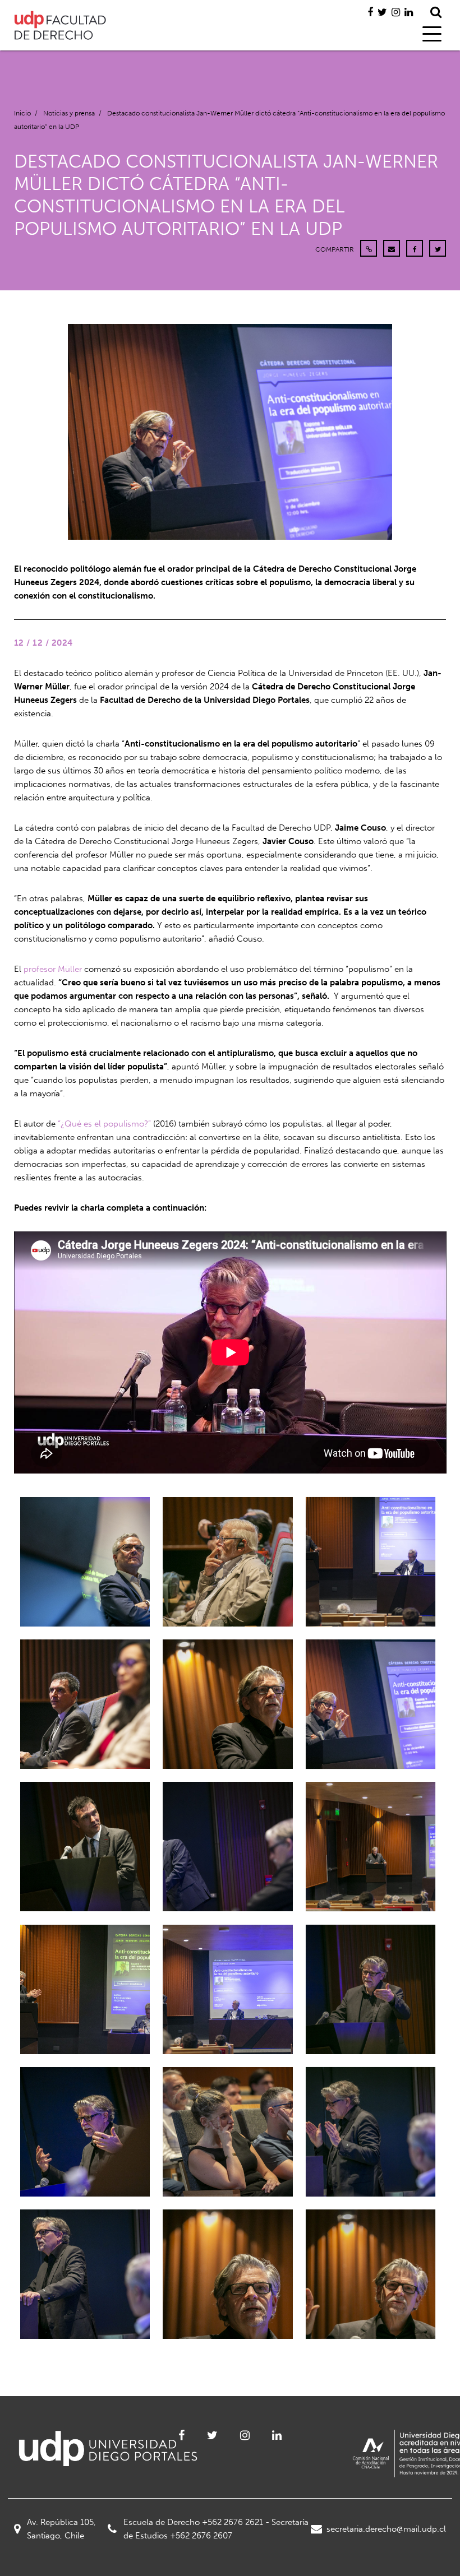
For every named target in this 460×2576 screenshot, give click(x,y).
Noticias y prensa (69, 113)
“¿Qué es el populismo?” (104, 1124)
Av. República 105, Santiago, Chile (61, 2529)
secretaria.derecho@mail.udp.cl (386, 2529)
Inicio (22, 113)
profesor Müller (53, 969)
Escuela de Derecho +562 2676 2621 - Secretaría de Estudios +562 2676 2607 (216, 2529)
